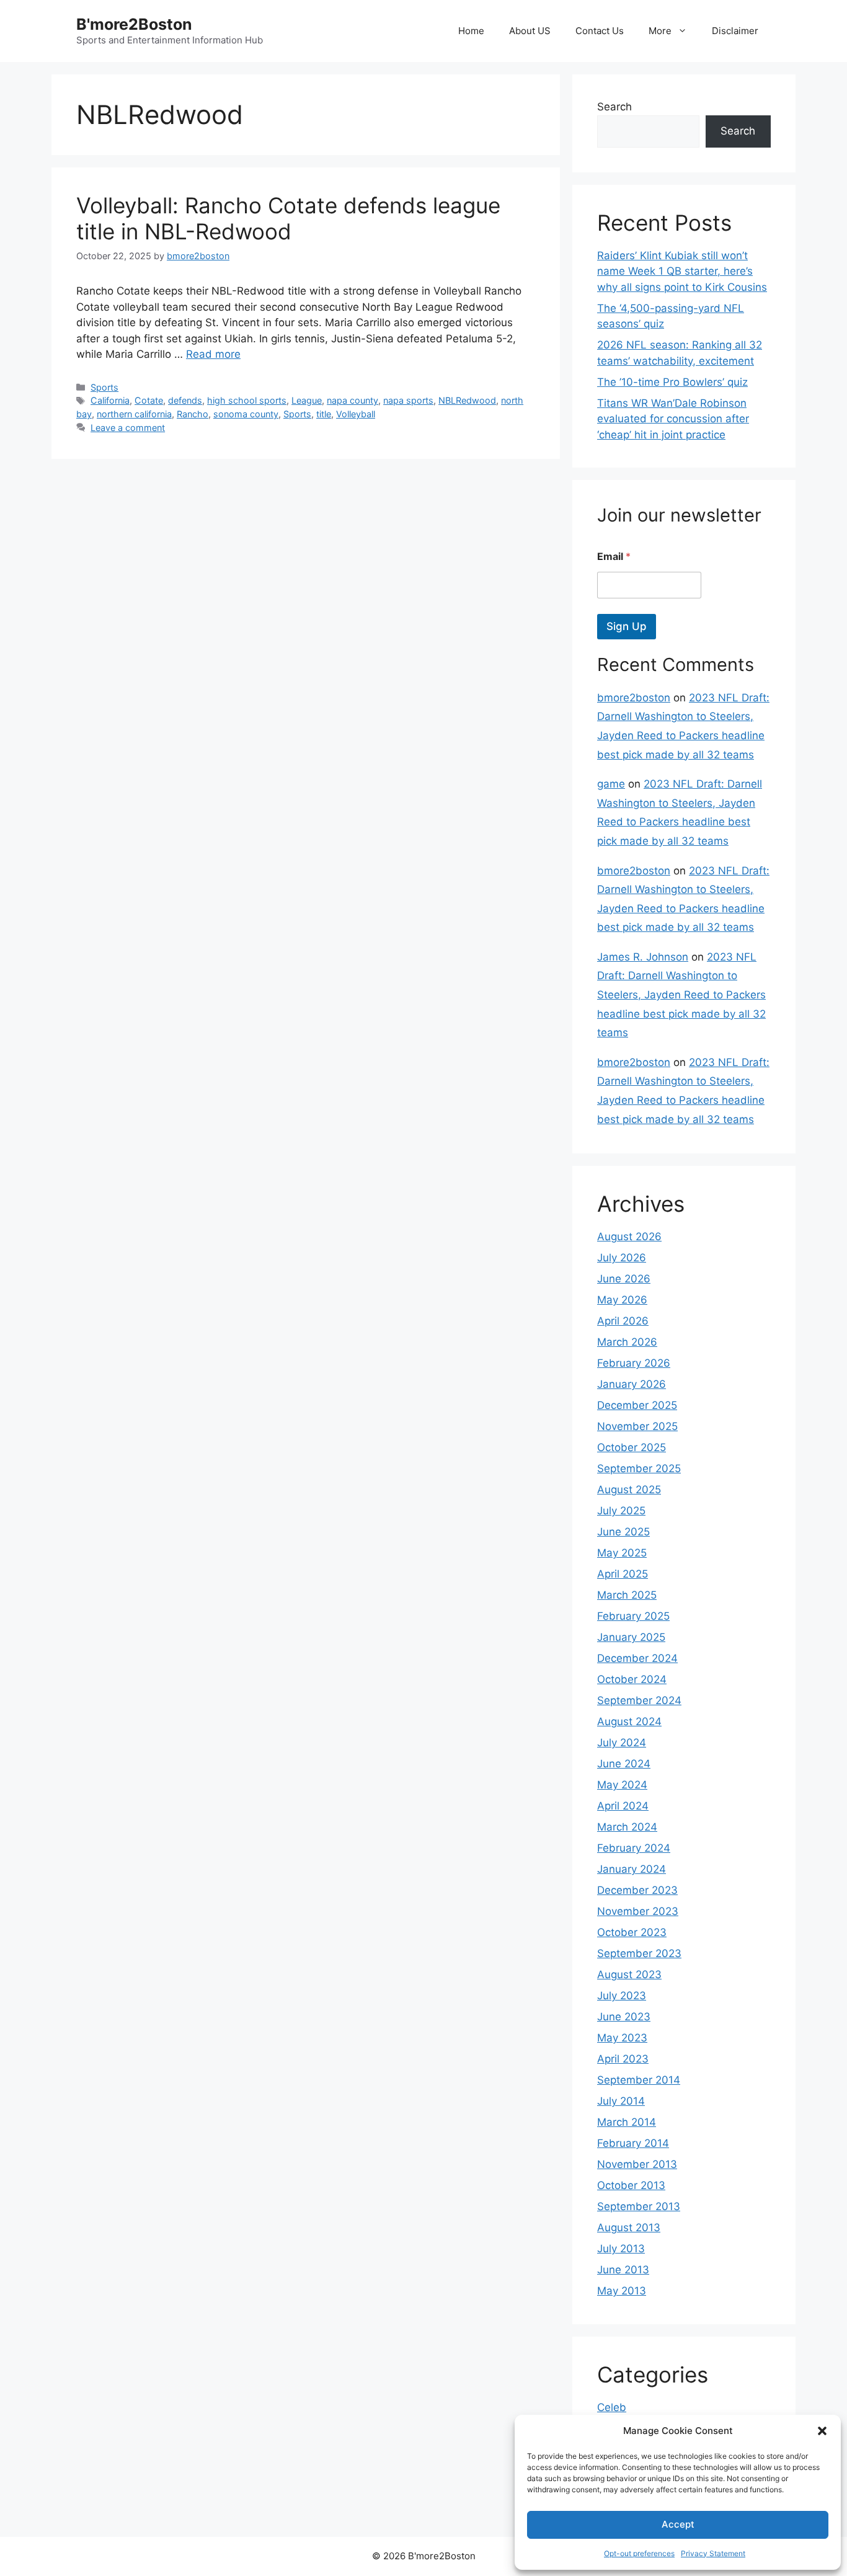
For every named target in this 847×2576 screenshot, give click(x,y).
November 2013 (637, 2164)
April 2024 (623, 1806)
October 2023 (632, 1932)
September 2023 (639, 1953)
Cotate (149, 400)
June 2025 (623, 1532)
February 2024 (634, 1848)
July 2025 (621, 1511)
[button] (822, 2431)
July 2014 (621, 2101)
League (307, 400)
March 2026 (627, 1342)
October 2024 (632, 1679)
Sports (104, 387)
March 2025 (627, 1595)
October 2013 (631, 2185)
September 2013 (639, 2206)
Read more (213, 354)
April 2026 (623, 1321)
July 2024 (622, 1743)
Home (471, 31)
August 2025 (629, 1490)
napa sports (408, 400)
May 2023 (622, 2038)
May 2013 (622, 2291)
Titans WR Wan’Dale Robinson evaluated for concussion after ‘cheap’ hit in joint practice (673, 419)
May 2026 (622, 1300)
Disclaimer (735, 31)
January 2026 (632, 1384)
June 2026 (624, 1279)
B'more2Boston (134, 24)
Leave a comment (128, 428)
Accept (678, 2524)
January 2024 (632, 1869)
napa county (353, 400)
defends (185, 400)
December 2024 (637, 1658)
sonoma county (246, 414)
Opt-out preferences (639, 2553)
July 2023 (622, 1996)
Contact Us (600, 31)
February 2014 (633, 2143)
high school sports (247, 400)
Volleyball (356, 414)
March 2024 (627, 1827)
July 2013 (621, 2249)
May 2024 (622, 1785)
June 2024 (624, 1764)
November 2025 (637, 1426)
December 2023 (637, 1890)
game (611, 784)
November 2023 (638, 1911)
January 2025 (631, 1637)
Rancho (193, 414)
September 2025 (639, 1468)
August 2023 (629, 1974)
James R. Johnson (643, 957)
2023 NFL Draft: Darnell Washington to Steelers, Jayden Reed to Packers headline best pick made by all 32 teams (681, 995)
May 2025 (622, 1553)
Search (614, 107)
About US (530, 31)
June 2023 (624, 2017)
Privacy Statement (713, 2553)
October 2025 (632, 1447)
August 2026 (629, 1237)
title (324, 414)
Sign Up (627, 626)
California (110, 400)
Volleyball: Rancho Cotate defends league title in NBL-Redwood (288, 218)
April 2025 (623, 1574)
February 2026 (634, 1363)
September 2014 (639, 2080)
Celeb (612, 2407)
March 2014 (627, 2122)
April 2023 (623, 2059)
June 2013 (623, 2270)
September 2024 (639, 1700)
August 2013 (629, 2227)
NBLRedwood (467, 400)
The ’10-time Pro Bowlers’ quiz (672, 382)
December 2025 (637, 1405)
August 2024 (629, 1721)
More (660, 31)
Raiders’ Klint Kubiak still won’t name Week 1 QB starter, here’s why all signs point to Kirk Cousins (682, 271)
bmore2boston (634, 698)
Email (614, 557)
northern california (134, 414)
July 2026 (622, 1258)
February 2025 (633, 1616)
